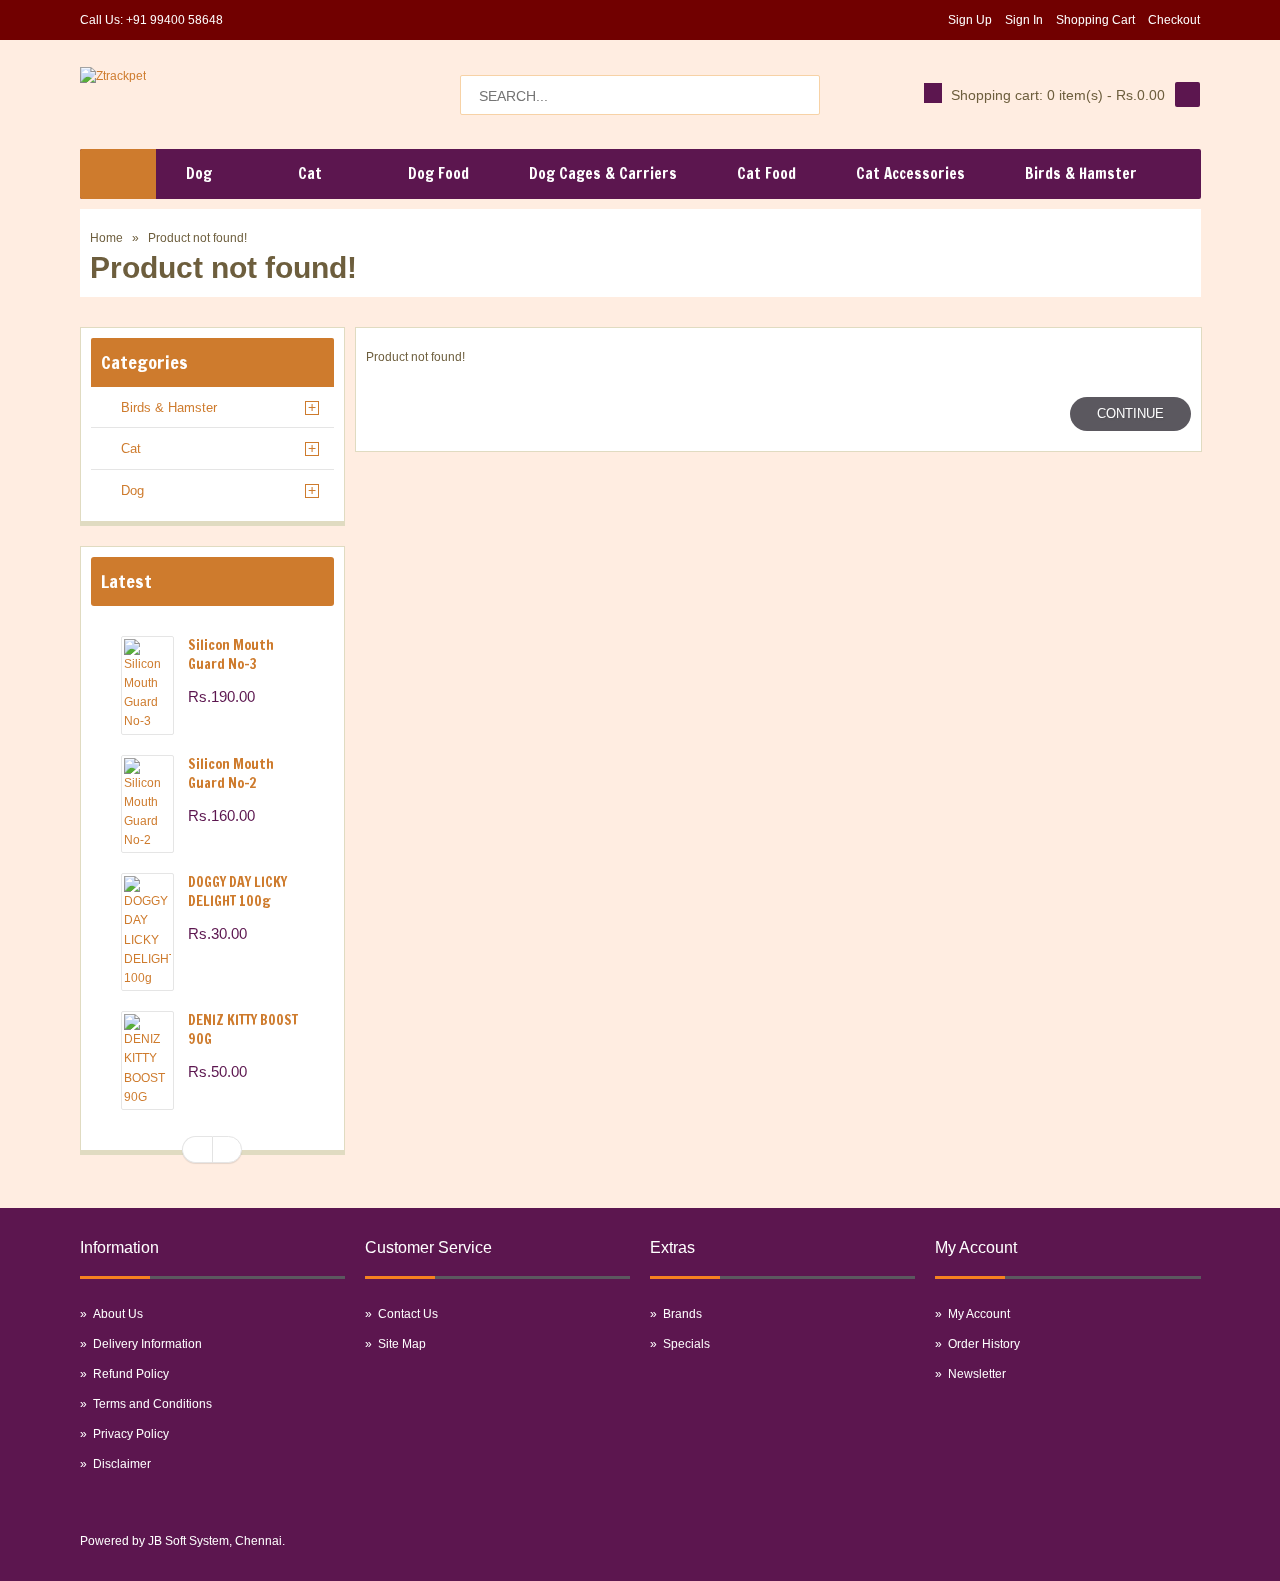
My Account (979, 1314)
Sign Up (970, 20)
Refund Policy (131, 1374)
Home (106, 238)
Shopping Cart (1095, 20)
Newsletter (977, 1374)
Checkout (1174, 20)
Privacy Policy (131, 1434)
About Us (118, 1314)
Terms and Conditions (152, 1404)
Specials (686, 1344)
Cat (131, 448)
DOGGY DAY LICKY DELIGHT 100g (237, 891)
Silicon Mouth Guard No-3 (231, 654)
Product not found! (197, 238)
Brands (682, 1314)
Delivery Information (147, 1344)
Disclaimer (122, 1464)
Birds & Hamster (169, 407)
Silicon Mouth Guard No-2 (231, 773)
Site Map (402, 1344)
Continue (1130, 413)
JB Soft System (188, 1541)
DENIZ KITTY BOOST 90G (243, 1029)
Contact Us (408, 1314)
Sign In (1024, 20)
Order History (984, 1344)
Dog (132, 490)
